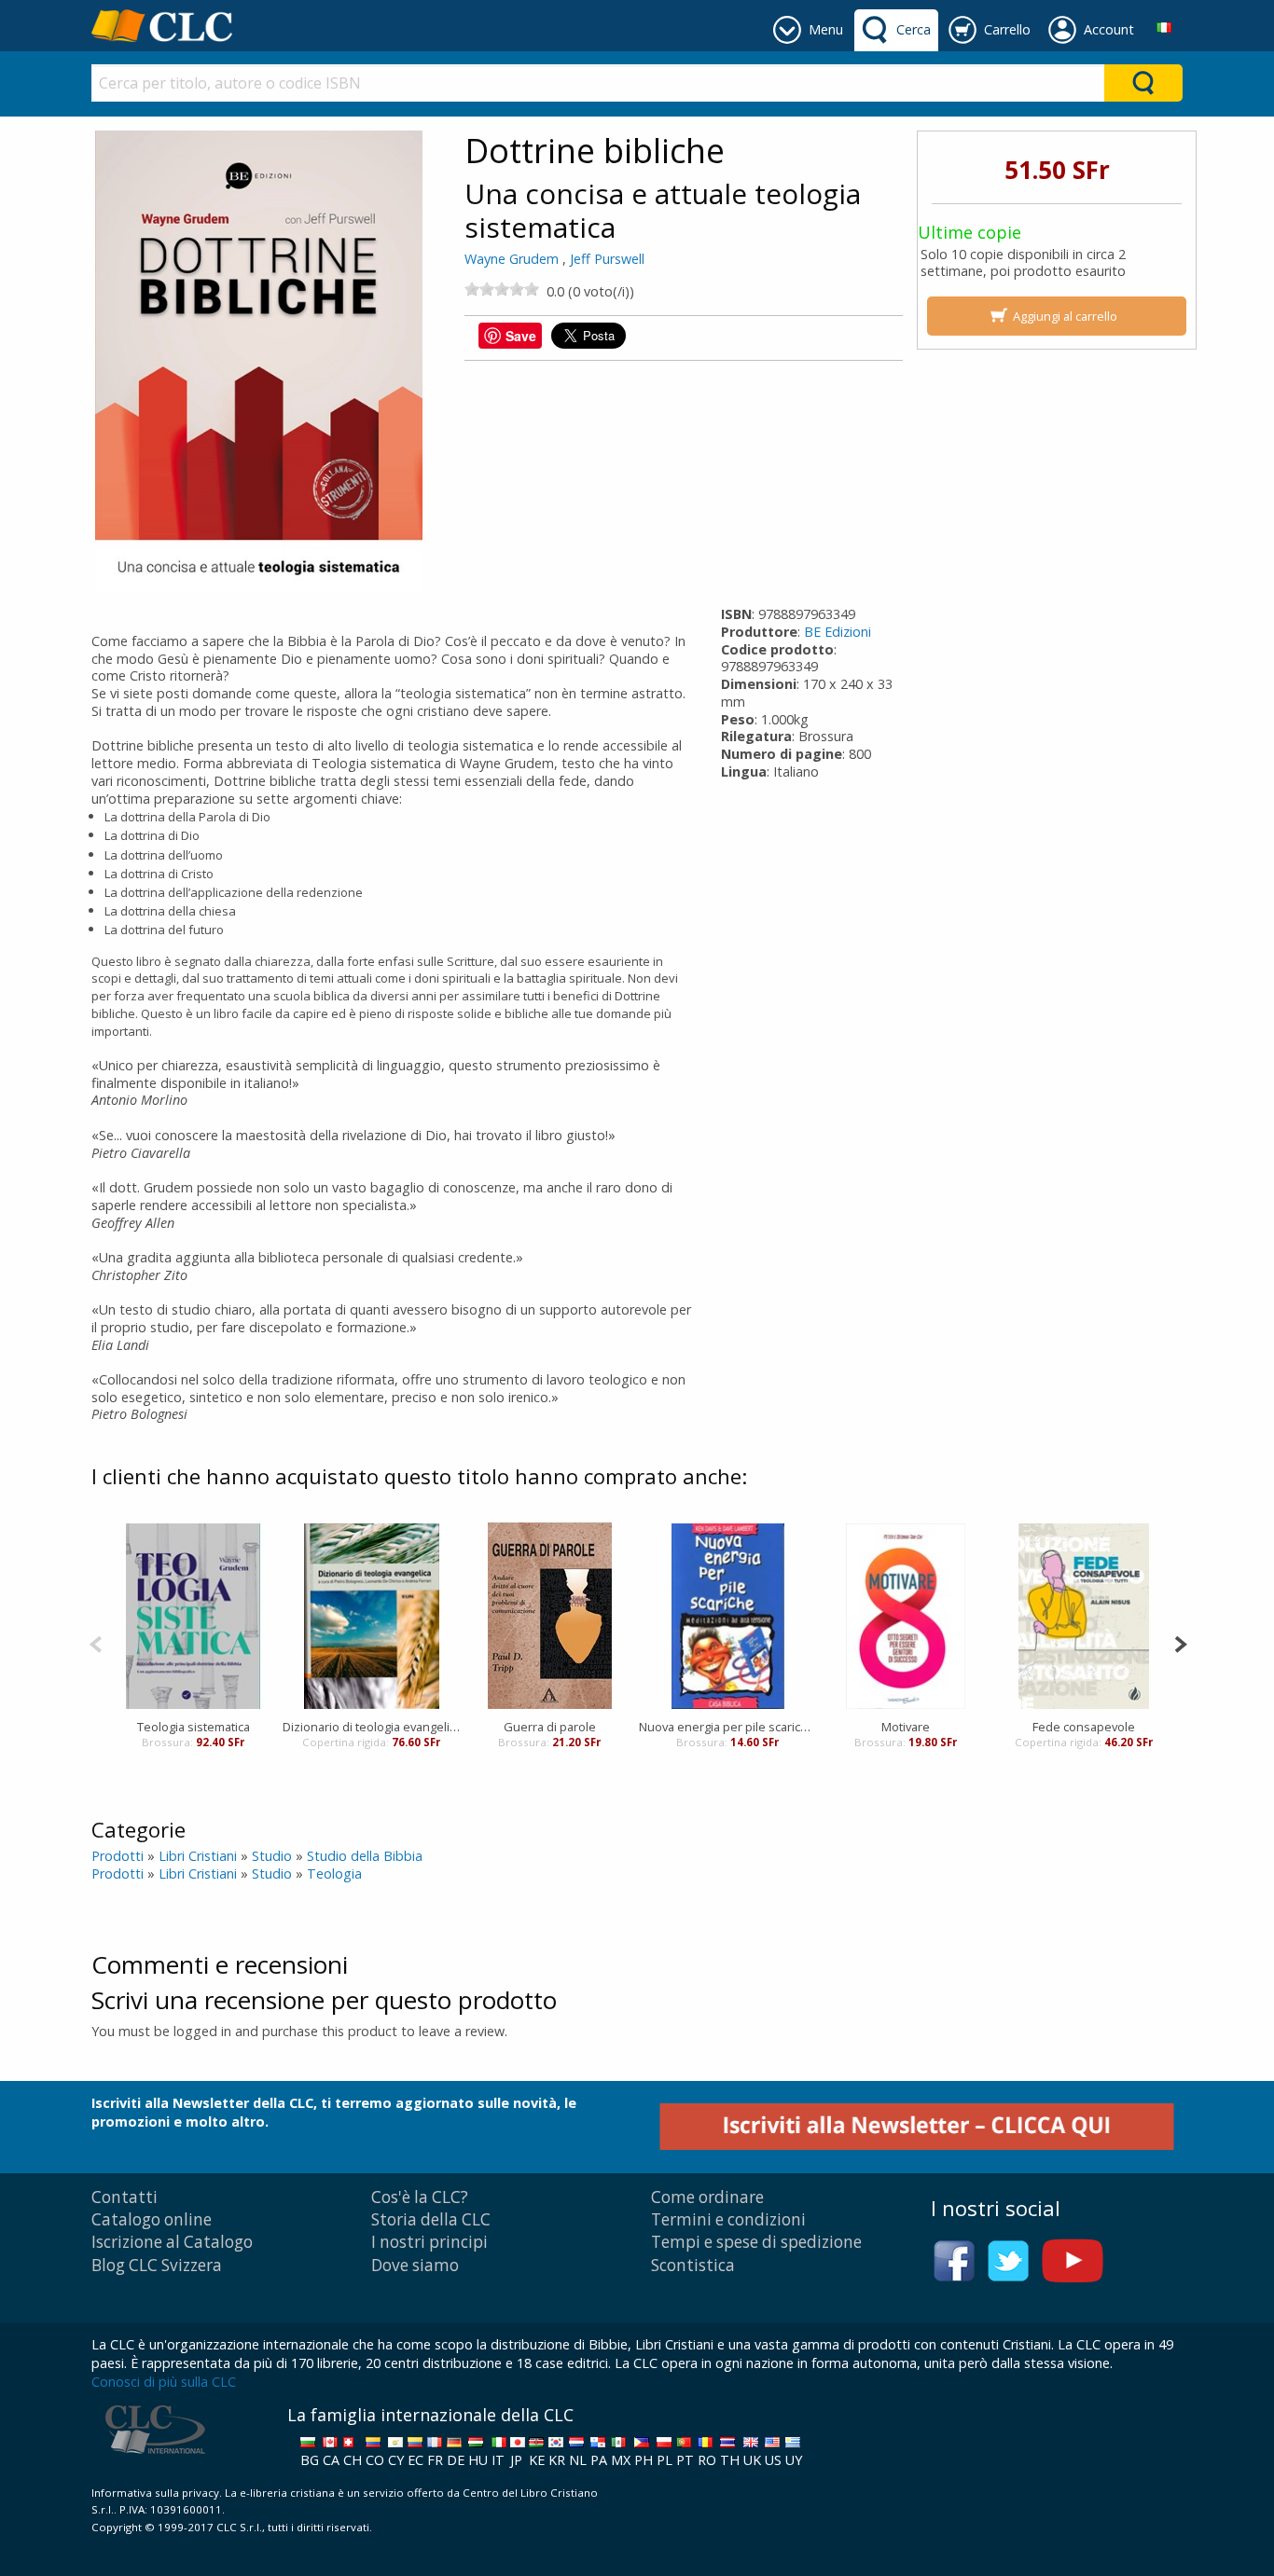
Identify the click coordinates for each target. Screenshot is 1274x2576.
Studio (272, 1856)
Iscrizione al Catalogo (172, 2242)
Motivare (906, 1727)
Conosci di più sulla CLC (164, 2382)
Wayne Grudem (512, 259)
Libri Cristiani (198, 1856)
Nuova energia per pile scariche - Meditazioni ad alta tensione (728, 1727)
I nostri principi (429, 2242)
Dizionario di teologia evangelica (372, 1727)
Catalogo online (152, 2219)
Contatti (125, 2197)
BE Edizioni (838, 632)
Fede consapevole (1084, 1727)
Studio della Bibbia (365, 1856)
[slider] (502, 289)
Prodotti (118, 1856)
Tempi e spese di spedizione (756, 2242)
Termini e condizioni (728, 2219)
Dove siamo (415, 2265)
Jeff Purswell (607, 259)
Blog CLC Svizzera (157, 2265)
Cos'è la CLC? (420, 2197)
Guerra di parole (550, 1727)
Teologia (334, 1873)
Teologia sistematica (194, 1727)
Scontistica (693, 2265)
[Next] (1180, 1642)
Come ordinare (707, 2197)
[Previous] (96, 1642)
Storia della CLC (431, 2219)
